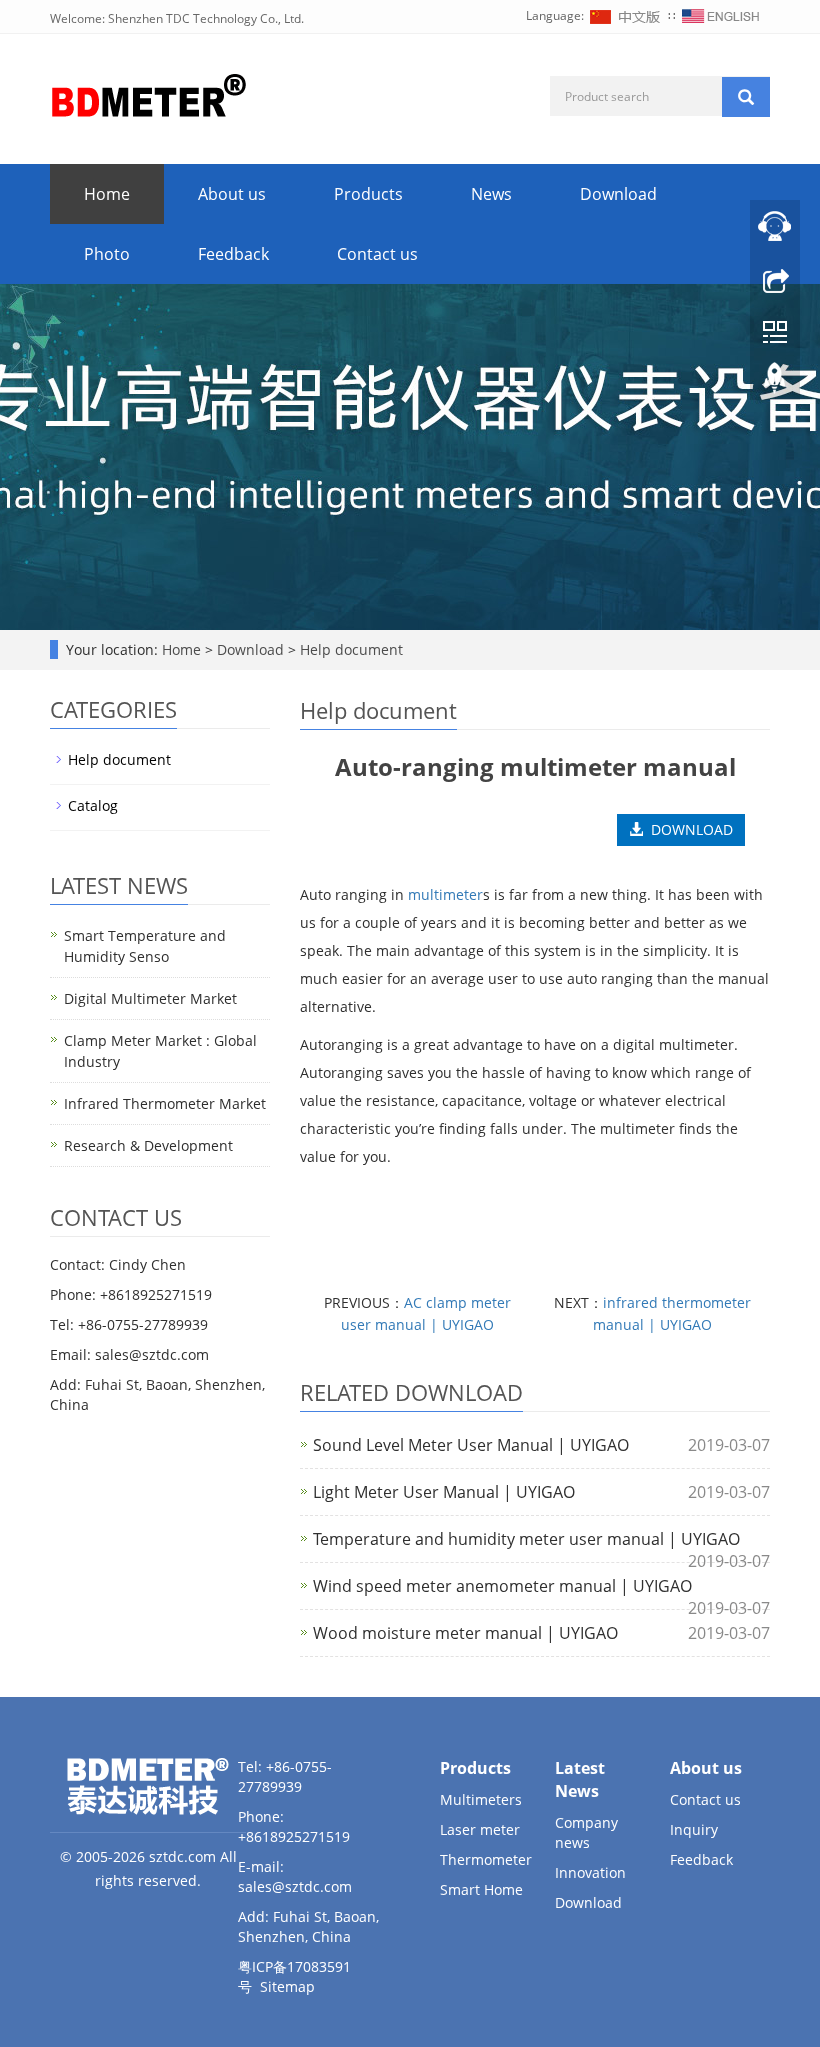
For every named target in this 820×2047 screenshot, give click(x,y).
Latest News (580, 1779)
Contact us (377, 254)
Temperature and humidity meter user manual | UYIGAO (526, 1539)
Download (618, 194)
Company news (586, 1832)
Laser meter (480, 1829)
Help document (349, 649)
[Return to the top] (775, 383)
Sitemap (287, 1986)
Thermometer (486, 1859)
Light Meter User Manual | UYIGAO (444, 1492)
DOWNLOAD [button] (688, 829)
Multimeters (481, 1799)
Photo (107, 254)
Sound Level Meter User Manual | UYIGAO (471, 1445)
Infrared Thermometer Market (165, 1103)
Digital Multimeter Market (150, 998)
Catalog (93, 805)
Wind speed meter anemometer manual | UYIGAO (502, 1586)
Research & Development (148, 1145)
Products (368, 194)
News (491, 194)
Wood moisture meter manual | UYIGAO (465, 1633)
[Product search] (746, 97)
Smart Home (481, 1889)
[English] (721, 15)
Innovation (590, 1872)
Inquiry (694, 1829)
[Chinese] (626, 15)
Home (107, 194)
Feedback (233, 254)
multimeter (445, 894)
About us (232, 194)
